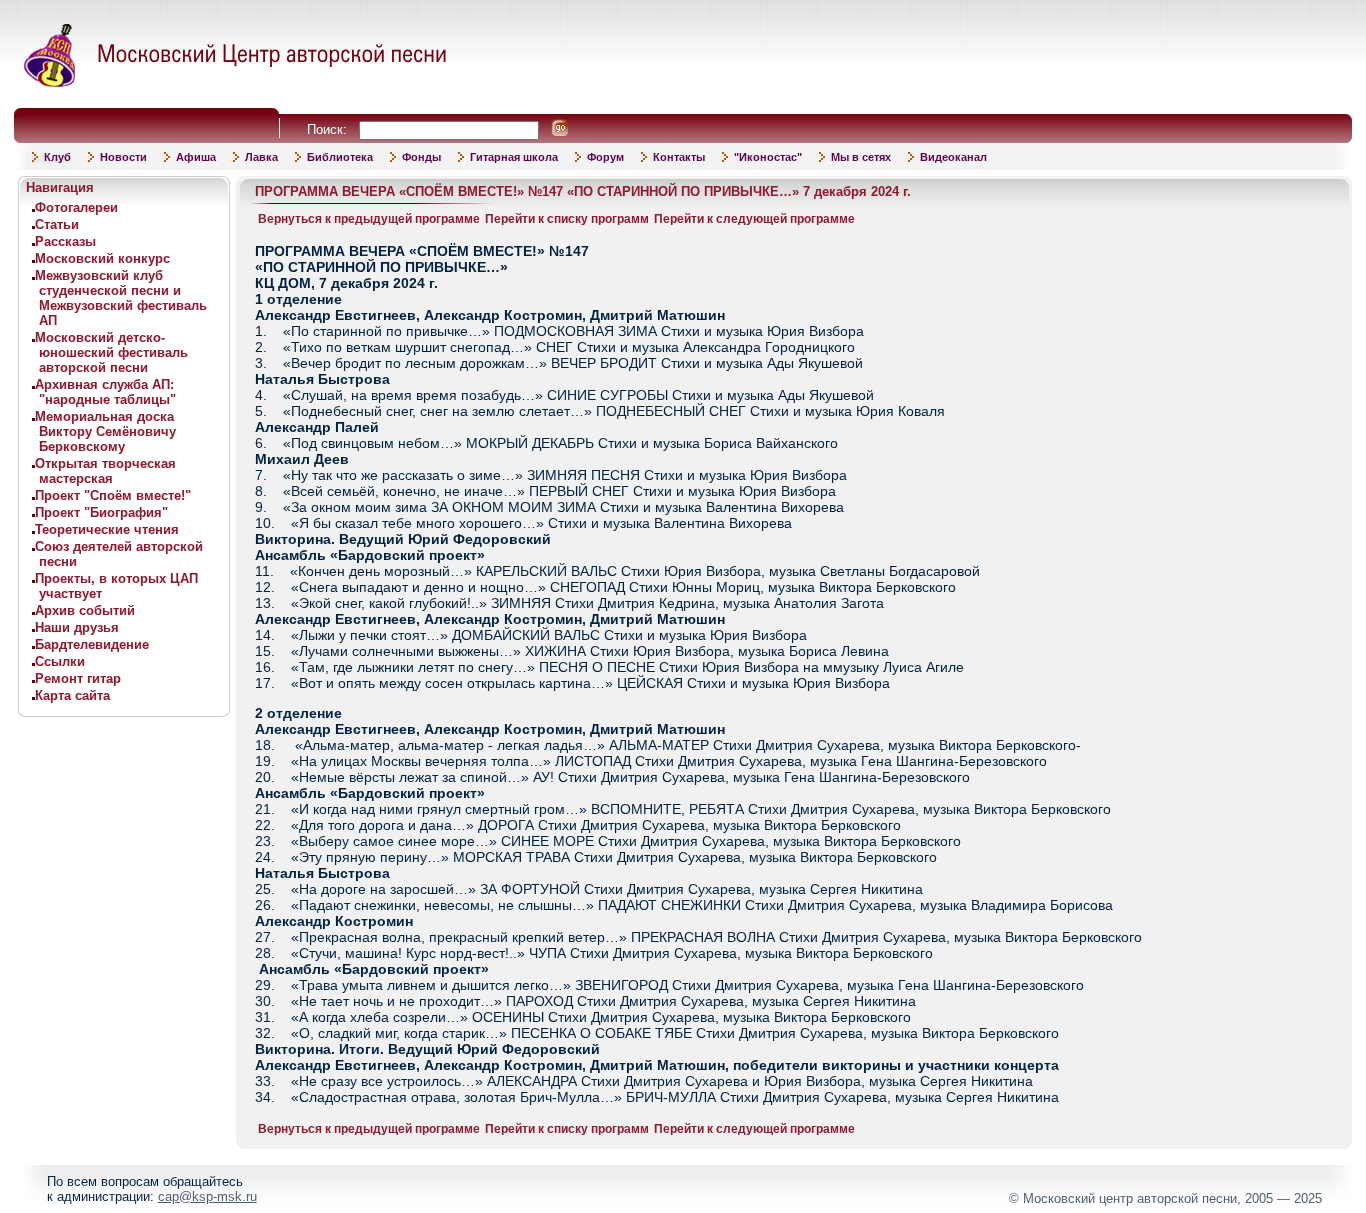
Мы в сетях (861, 157)
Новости (123, 157)
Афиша (196, 157)
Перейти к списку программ (567, 219)
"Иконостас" (768, 157)
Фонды (421, 157)
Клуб (57, 157)
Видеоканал (953, 157)
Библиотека (340, 157)
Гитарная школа (514, 157)
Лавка (261, 157)
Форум (605, 157)
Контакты (679, 157)
